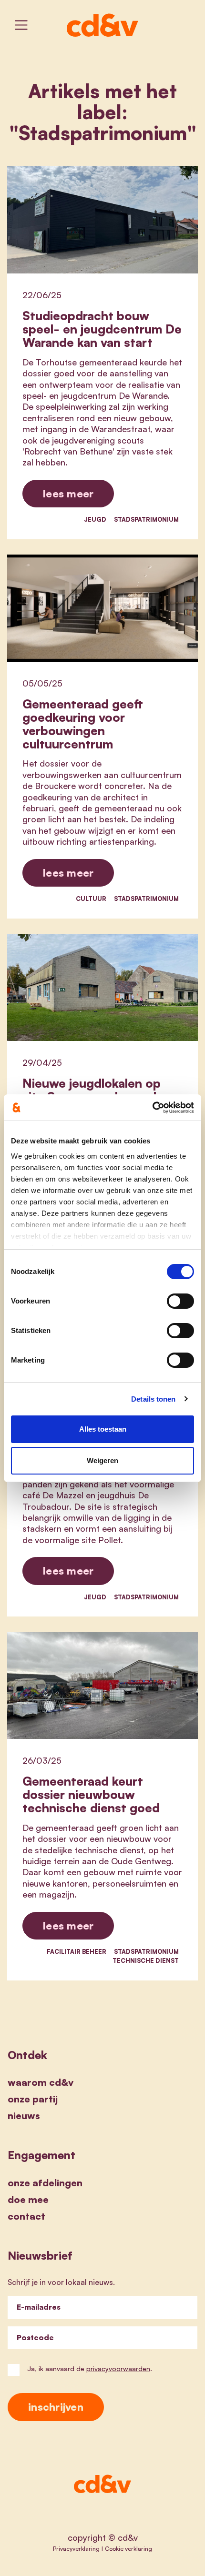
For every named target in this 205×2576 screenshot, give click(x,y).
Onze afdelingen (45, 2183)
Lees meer (68, 493)
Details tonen (153, 1399)
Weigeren (102, 1460)
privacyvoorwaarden (118, 2369)
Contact (26, 2216)
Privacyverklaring (76, 2548)
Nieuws (24, 2116)
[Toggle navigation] (21, 25)
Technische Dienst (146, 1960)
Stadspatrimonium (146, 519)
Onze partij (33, 2099)
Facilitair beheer (77, 1951)
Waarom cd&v (41, 2082)
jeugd (95, 519)
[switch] (180, 1301)
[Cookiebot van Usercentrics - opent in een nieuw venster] (152, 1108)
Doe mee (28, 2199)
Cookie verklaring (128, 2548)
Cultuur (91, 899)
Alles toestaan (103, 1429)
